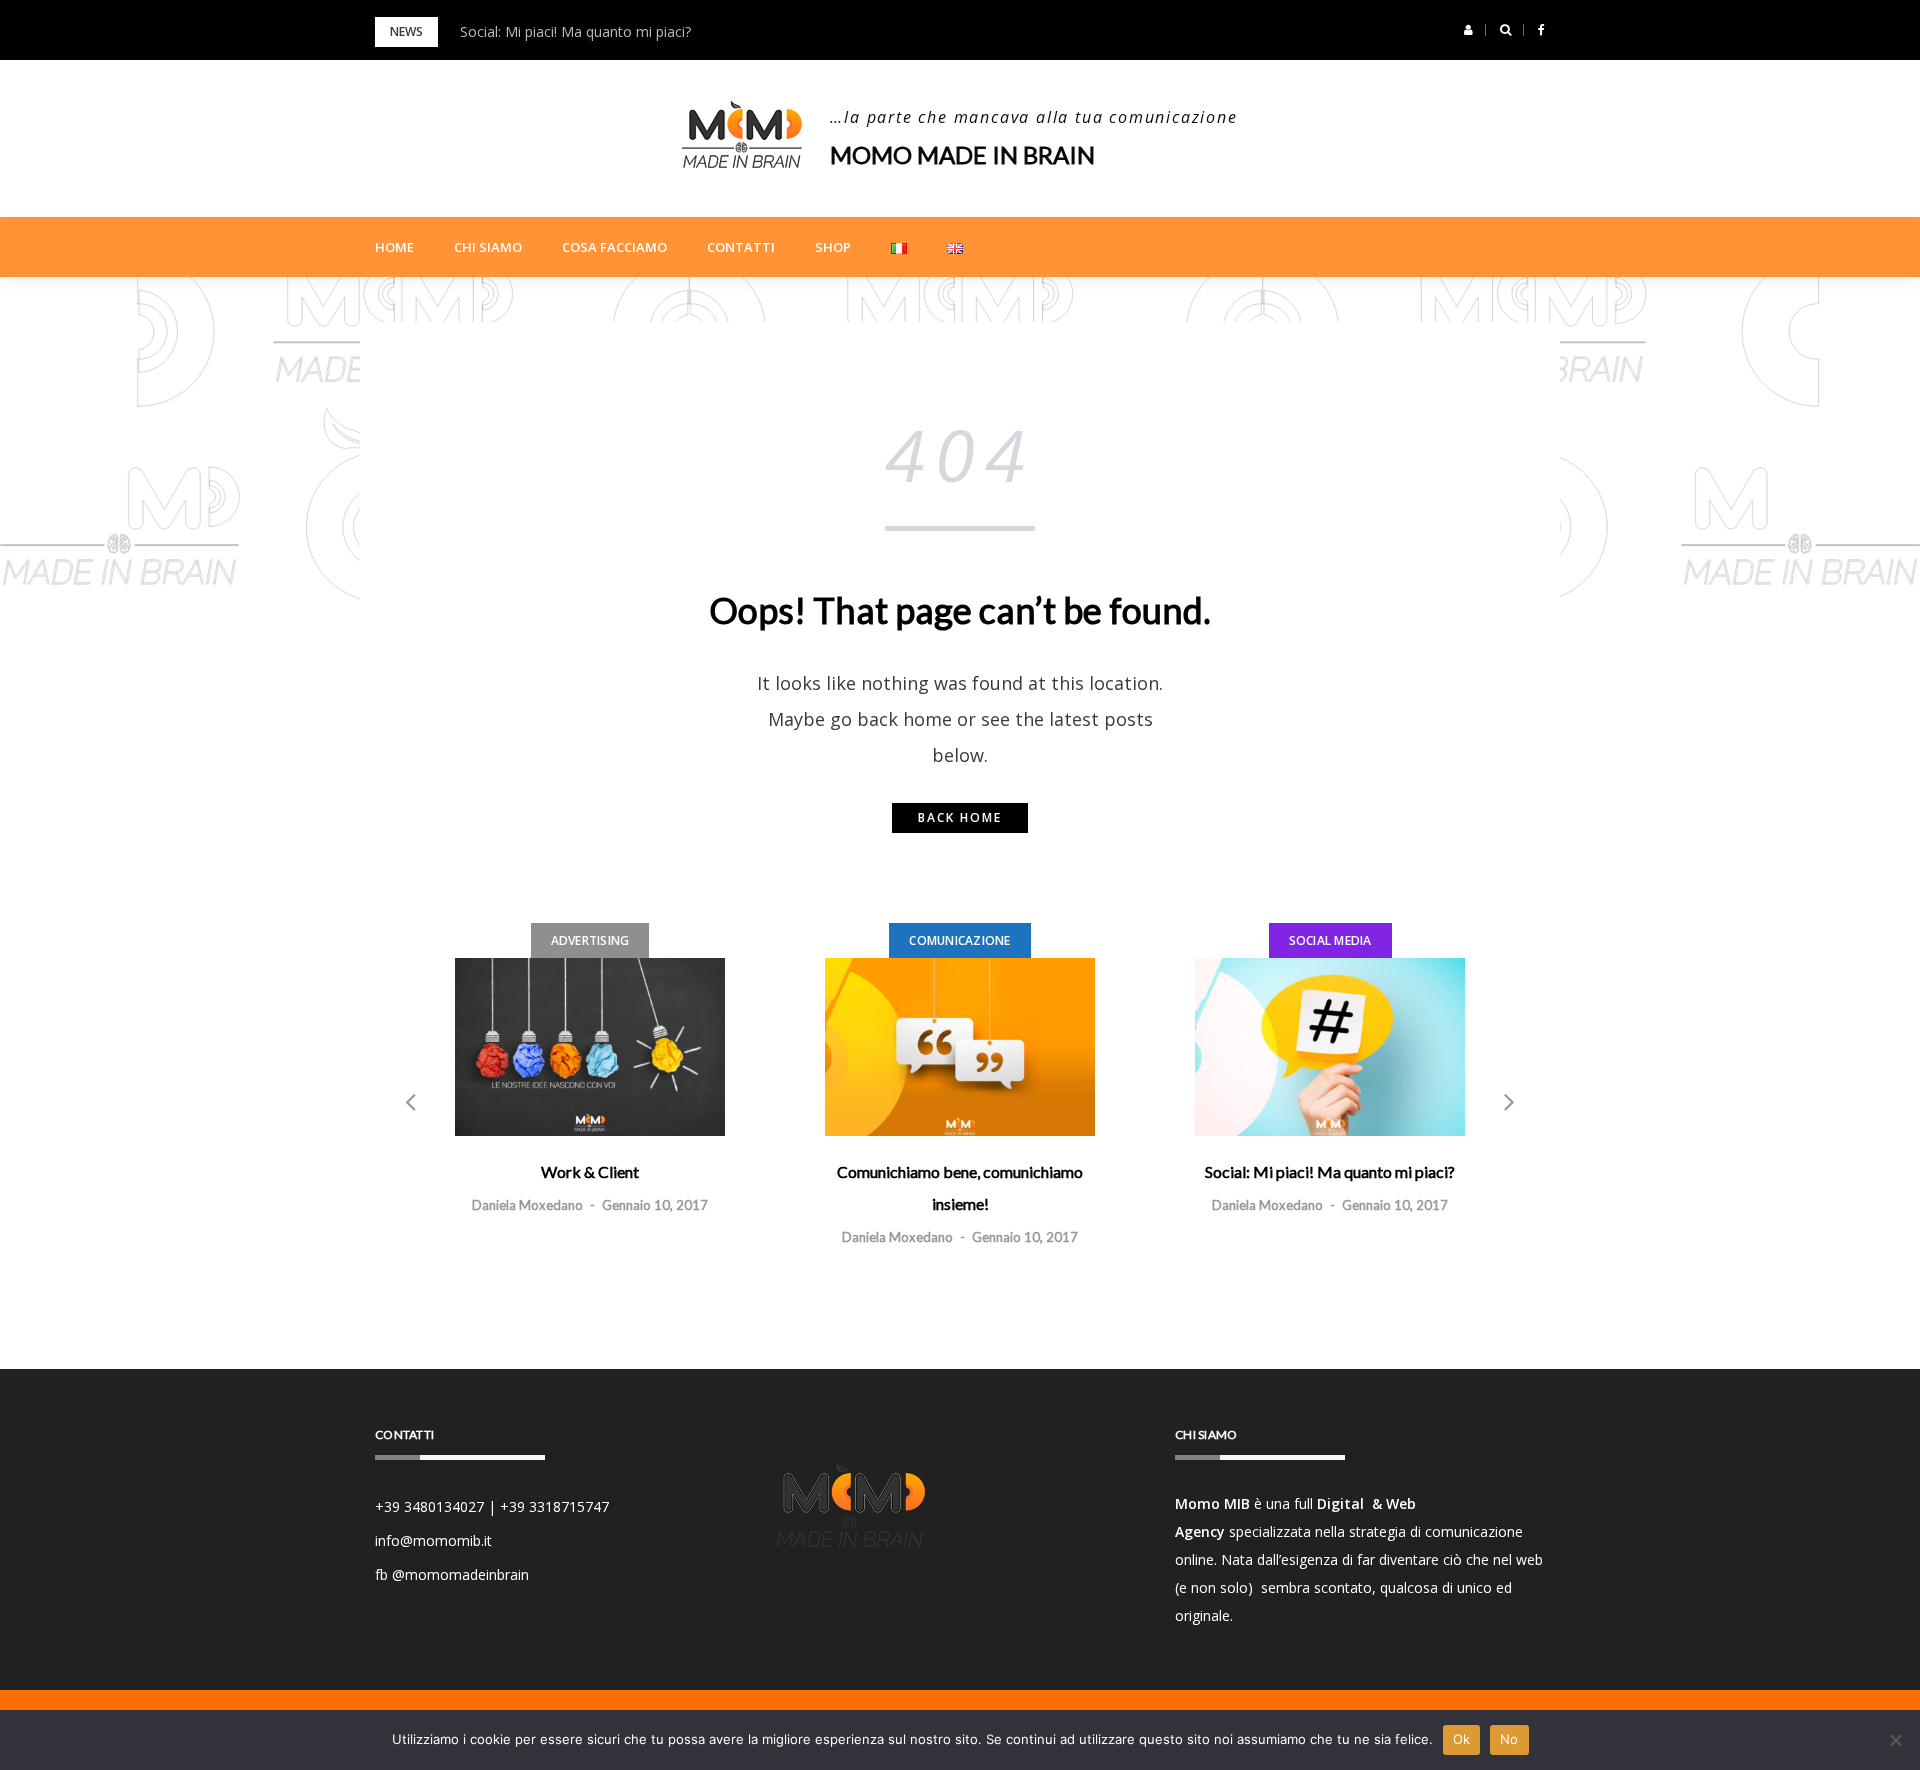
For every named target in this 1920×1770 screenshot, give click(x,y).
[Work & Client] (590, 1047)
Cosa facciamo (614, 247)
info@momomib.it (433, 1540)
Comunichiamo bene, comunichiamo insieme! (960, 1187)
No (1509, 1739)
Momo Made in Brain (962, 154)
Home (394, 247)
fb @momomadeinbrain (452, 1574)
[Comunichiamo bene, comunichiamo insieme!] (960, 1047)
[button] (1468, 30)
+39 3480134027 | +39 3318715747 (492, 1506)
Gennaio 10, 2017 (655, 1205)
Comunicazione (959, 940)
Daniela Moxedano (527, 1205)
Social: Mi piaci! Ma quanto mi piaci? (575, 31)
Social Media (1330, 940)
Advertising (590, 940)
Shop (833, 247)
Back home (960, 817)
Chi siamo (488, 247)
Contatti (741, 247)
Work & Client (590, 1171)
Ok (1462, 1739)
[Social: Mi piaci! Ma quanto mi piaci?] (1330, 1047)
